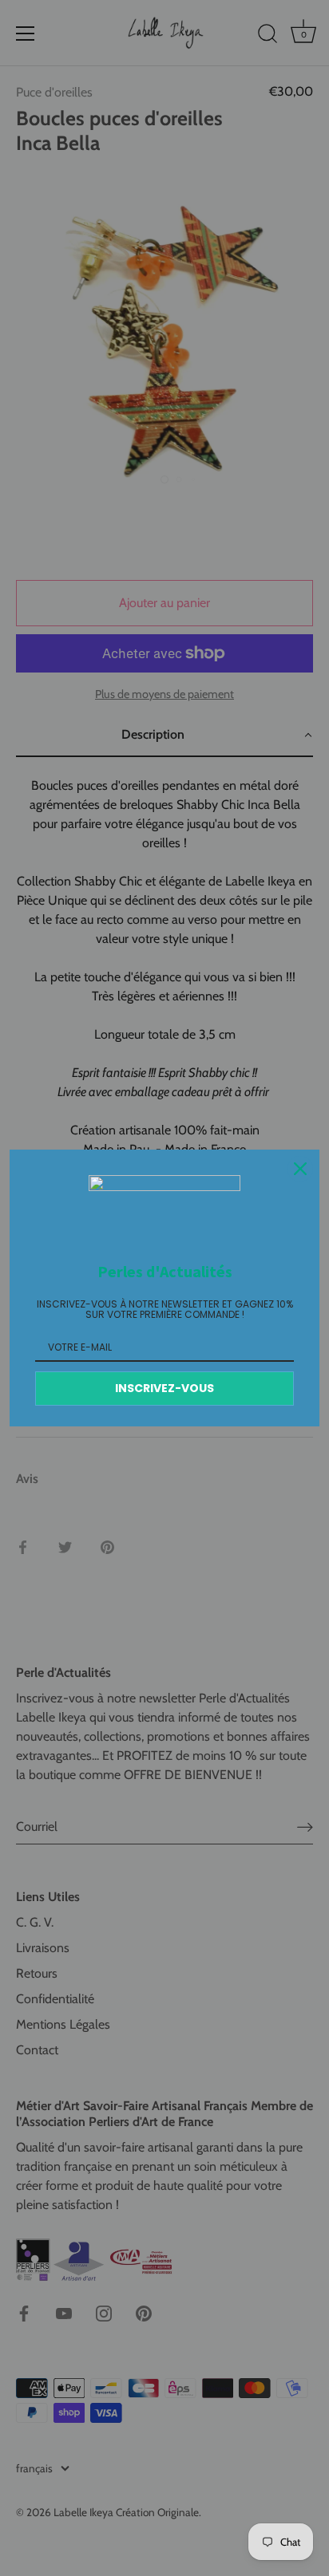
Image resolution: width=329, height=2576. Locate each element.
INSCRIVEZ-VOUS (164, 1388)
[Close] (300, 1169)
